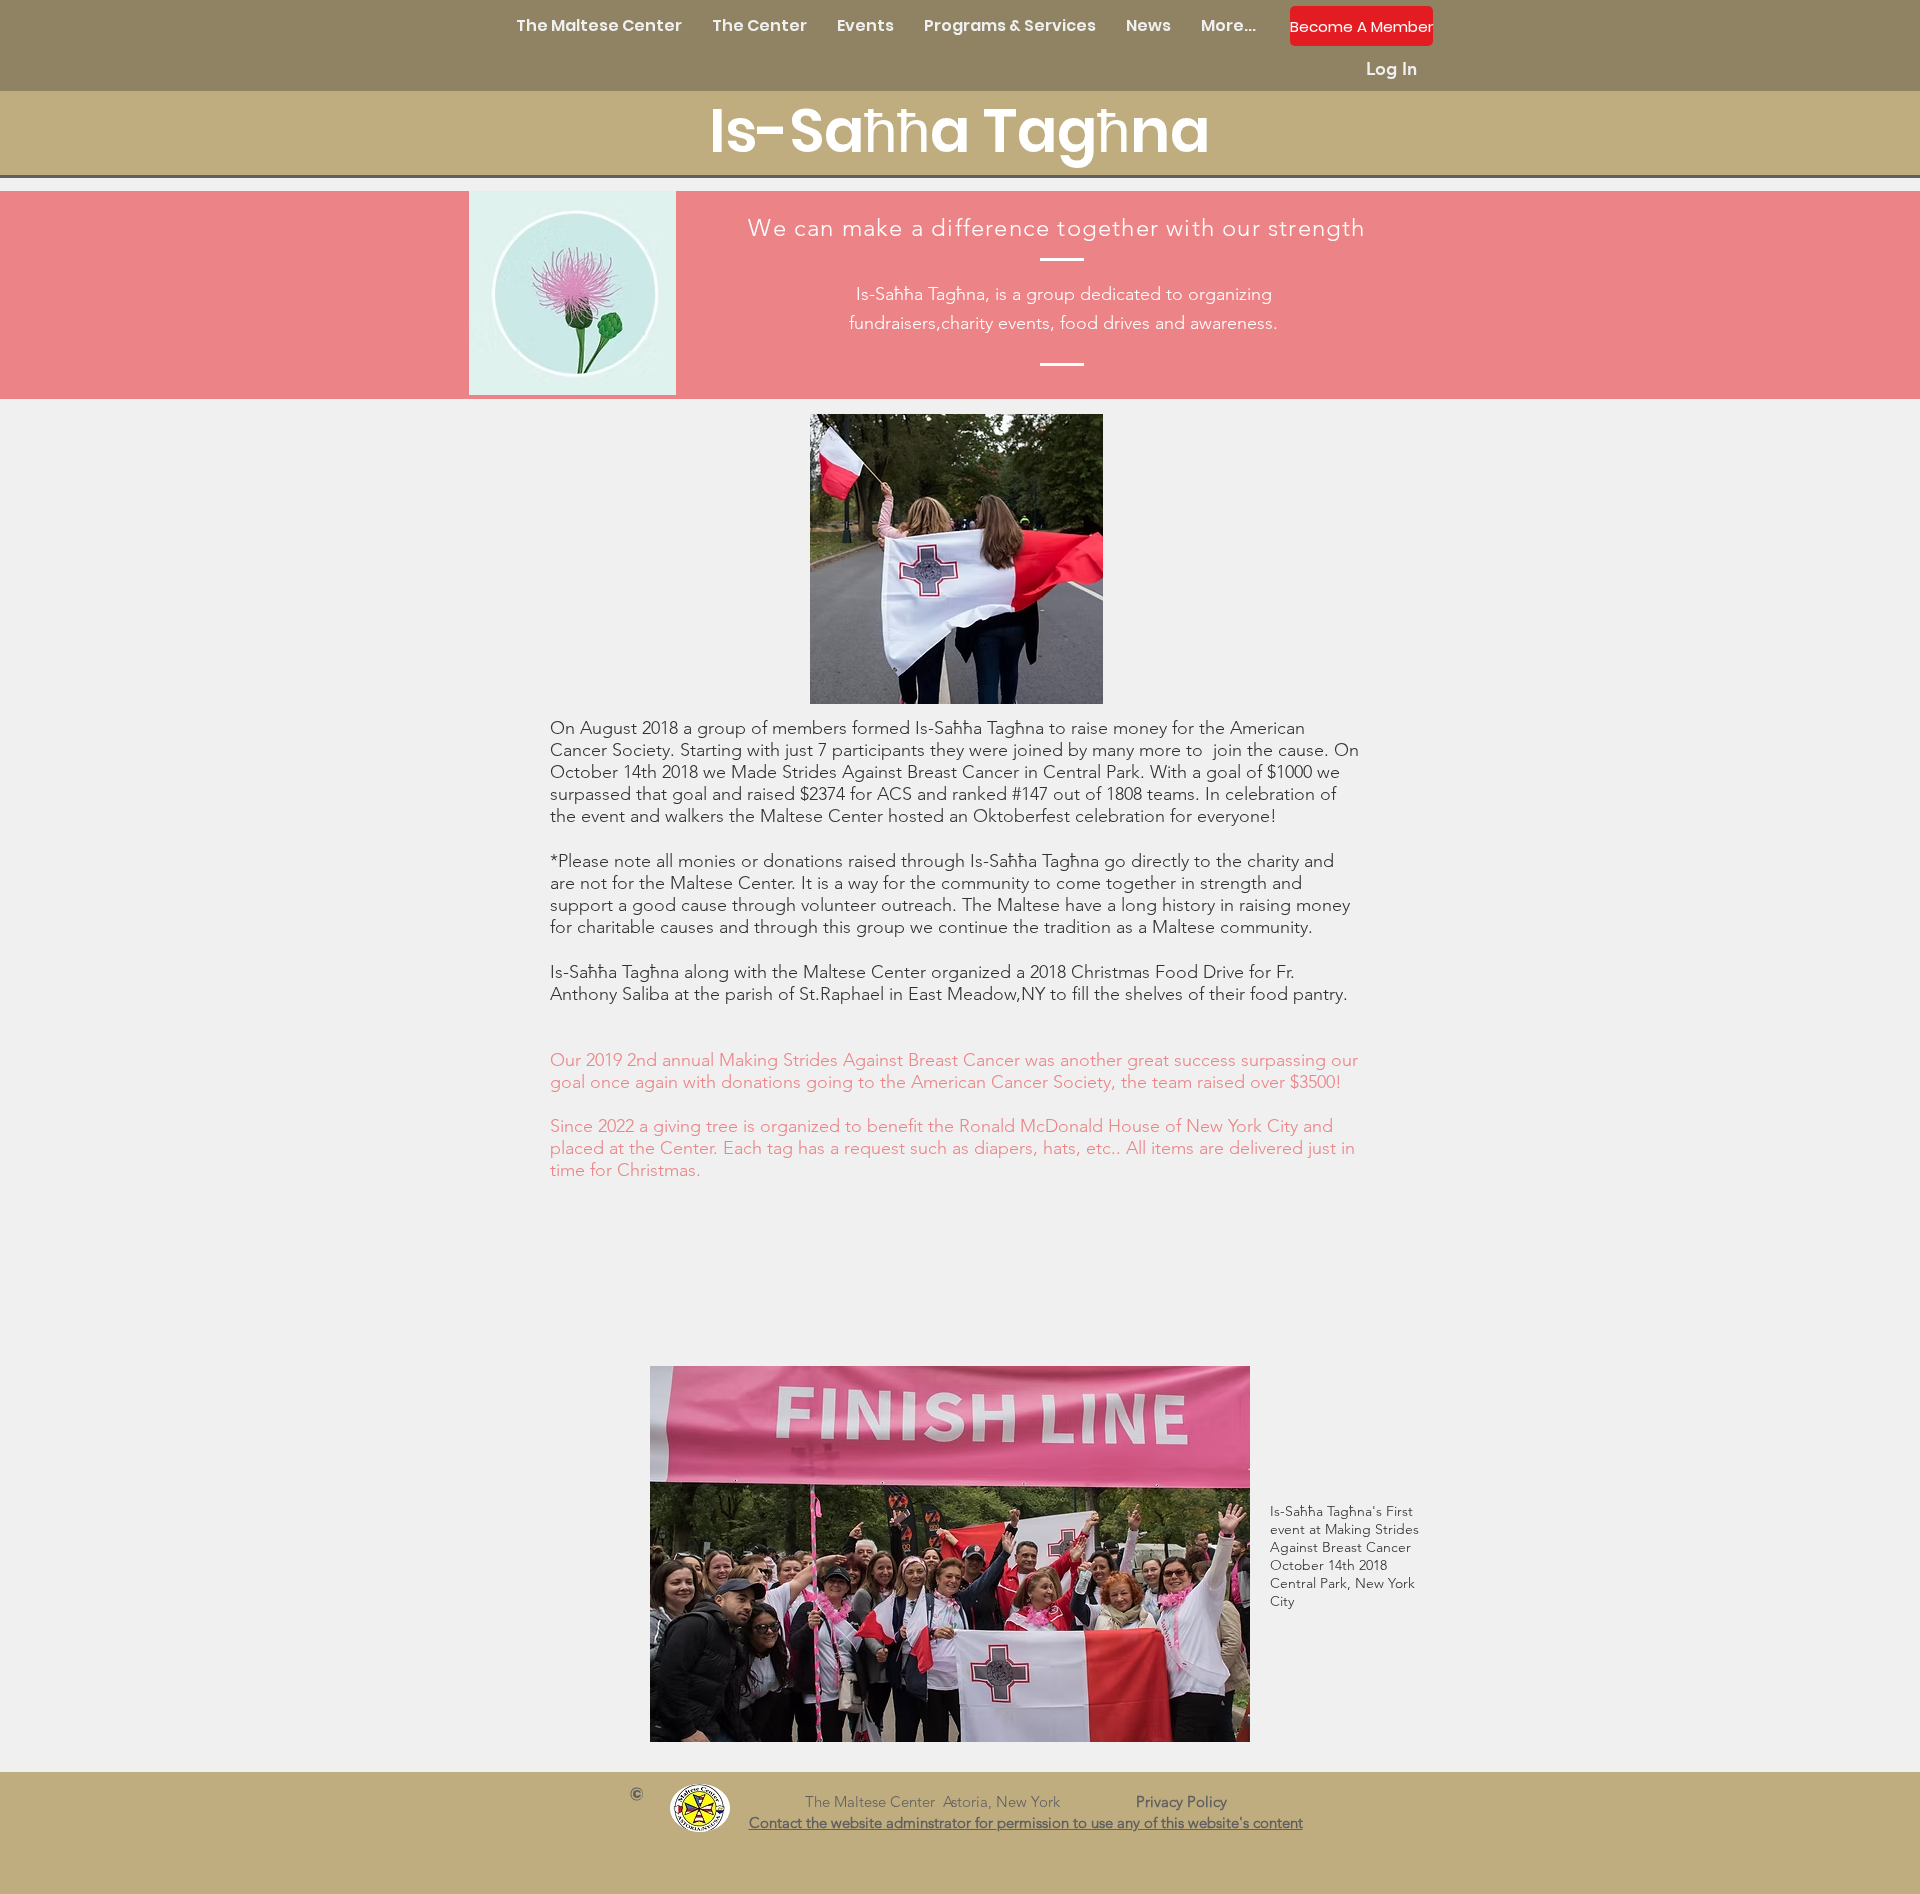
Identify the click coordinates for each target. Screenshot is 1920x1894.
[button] (759, 26)
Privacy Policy (1189, 1801)
